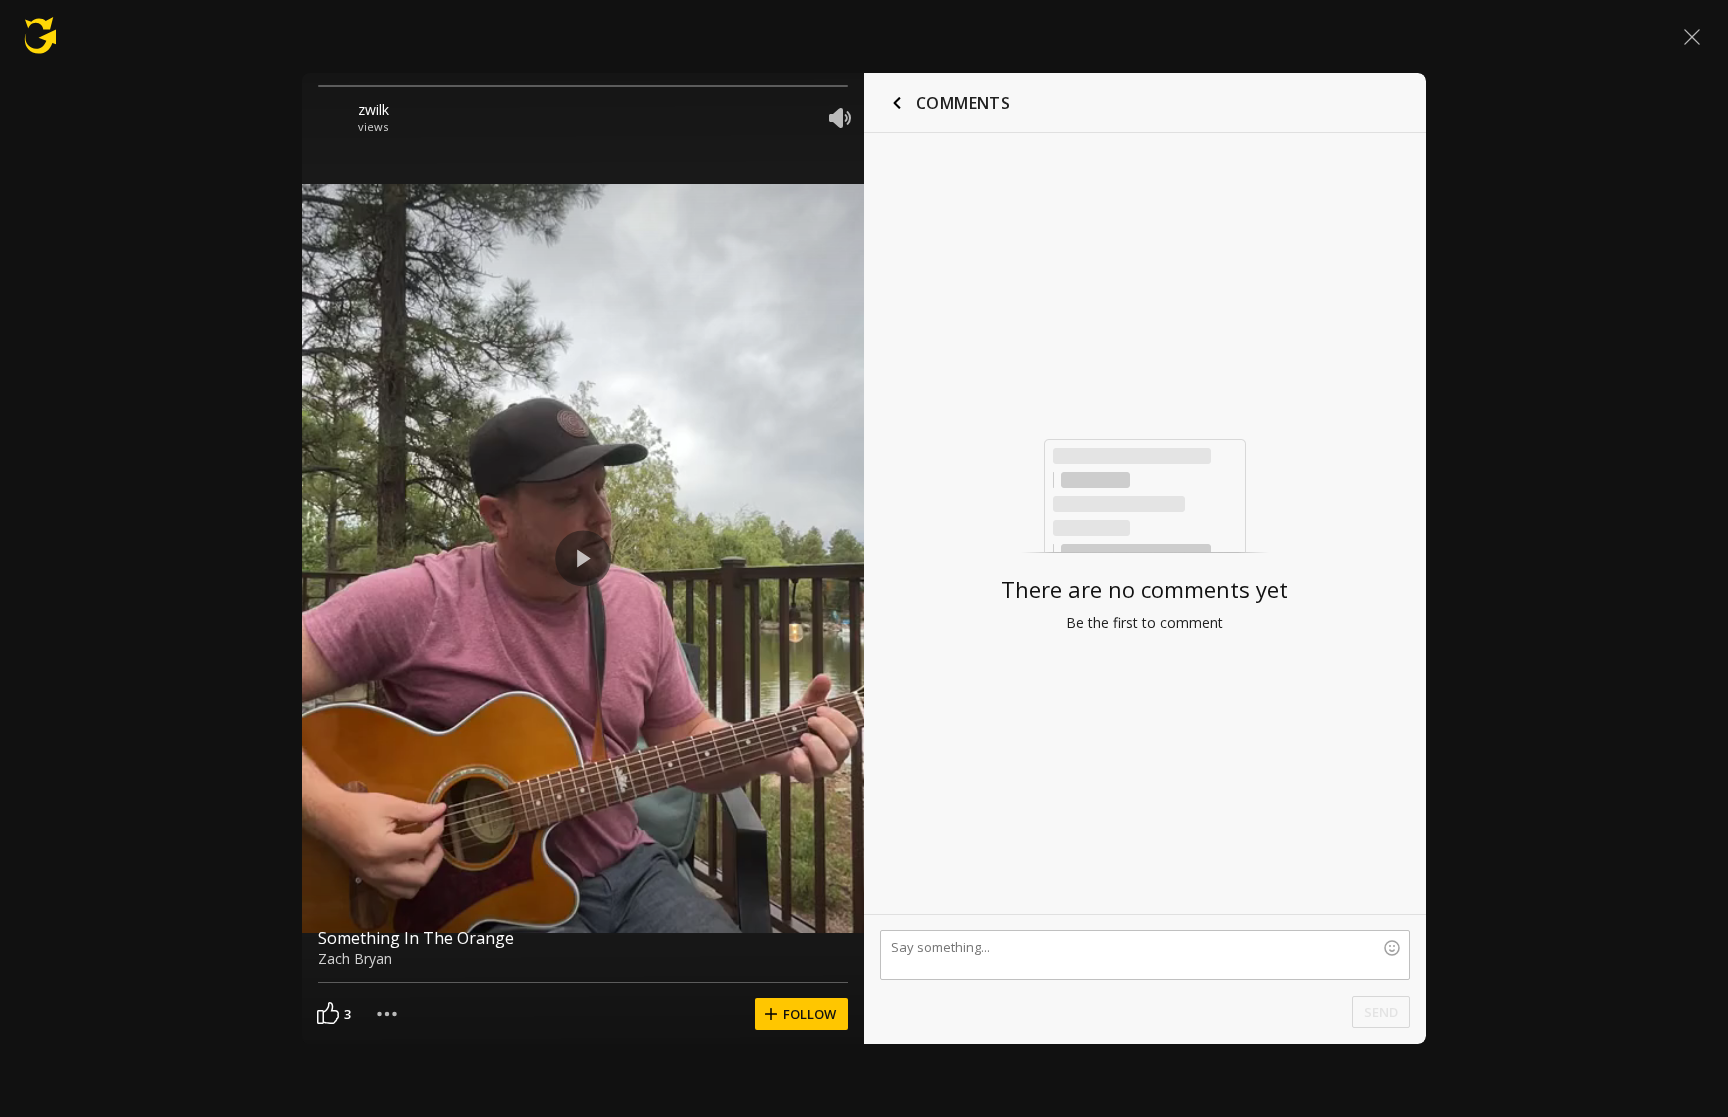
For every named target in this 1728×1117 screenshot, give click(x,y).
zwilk (373, 109)
